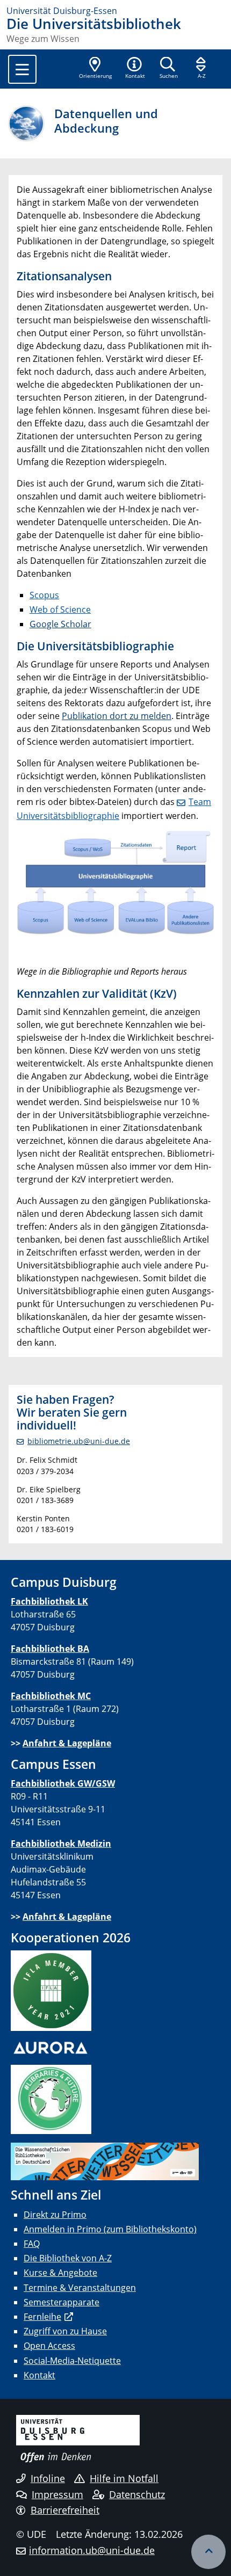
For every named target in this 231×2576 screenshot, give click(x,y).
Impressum (57, 2494)
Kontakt (39, 2375)
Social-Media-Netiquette (72, 2361)
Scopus (44, 595)
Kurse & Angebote (60, 2273)
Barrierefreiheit (65, 2510)
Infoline (48, 2478)
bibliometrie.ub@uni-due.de (79, 1441)
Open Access (49, 2346)
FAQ (32, 2244)
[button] (135, 69)
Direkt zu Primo (55, 2215)
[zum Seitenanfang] (208, 2552)
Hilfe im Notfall (124, 2478)
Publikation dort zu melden (117, 716)
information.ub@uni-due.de (92, 2550)
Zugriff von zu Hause (65, 2331)
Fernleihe (42, 2317)
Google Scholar (60, 624)
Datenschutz (137, 2494)
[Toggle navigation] (22, 69)
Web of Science (60, 609)
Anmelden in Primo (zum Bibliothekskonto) (110, 2229)
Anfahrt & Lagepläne (67, 1743)
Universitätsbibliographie (106, 646)
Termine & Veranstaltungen (80, 2288)
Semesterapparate (62, 2302)
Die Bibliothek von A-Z (68, 2258)
